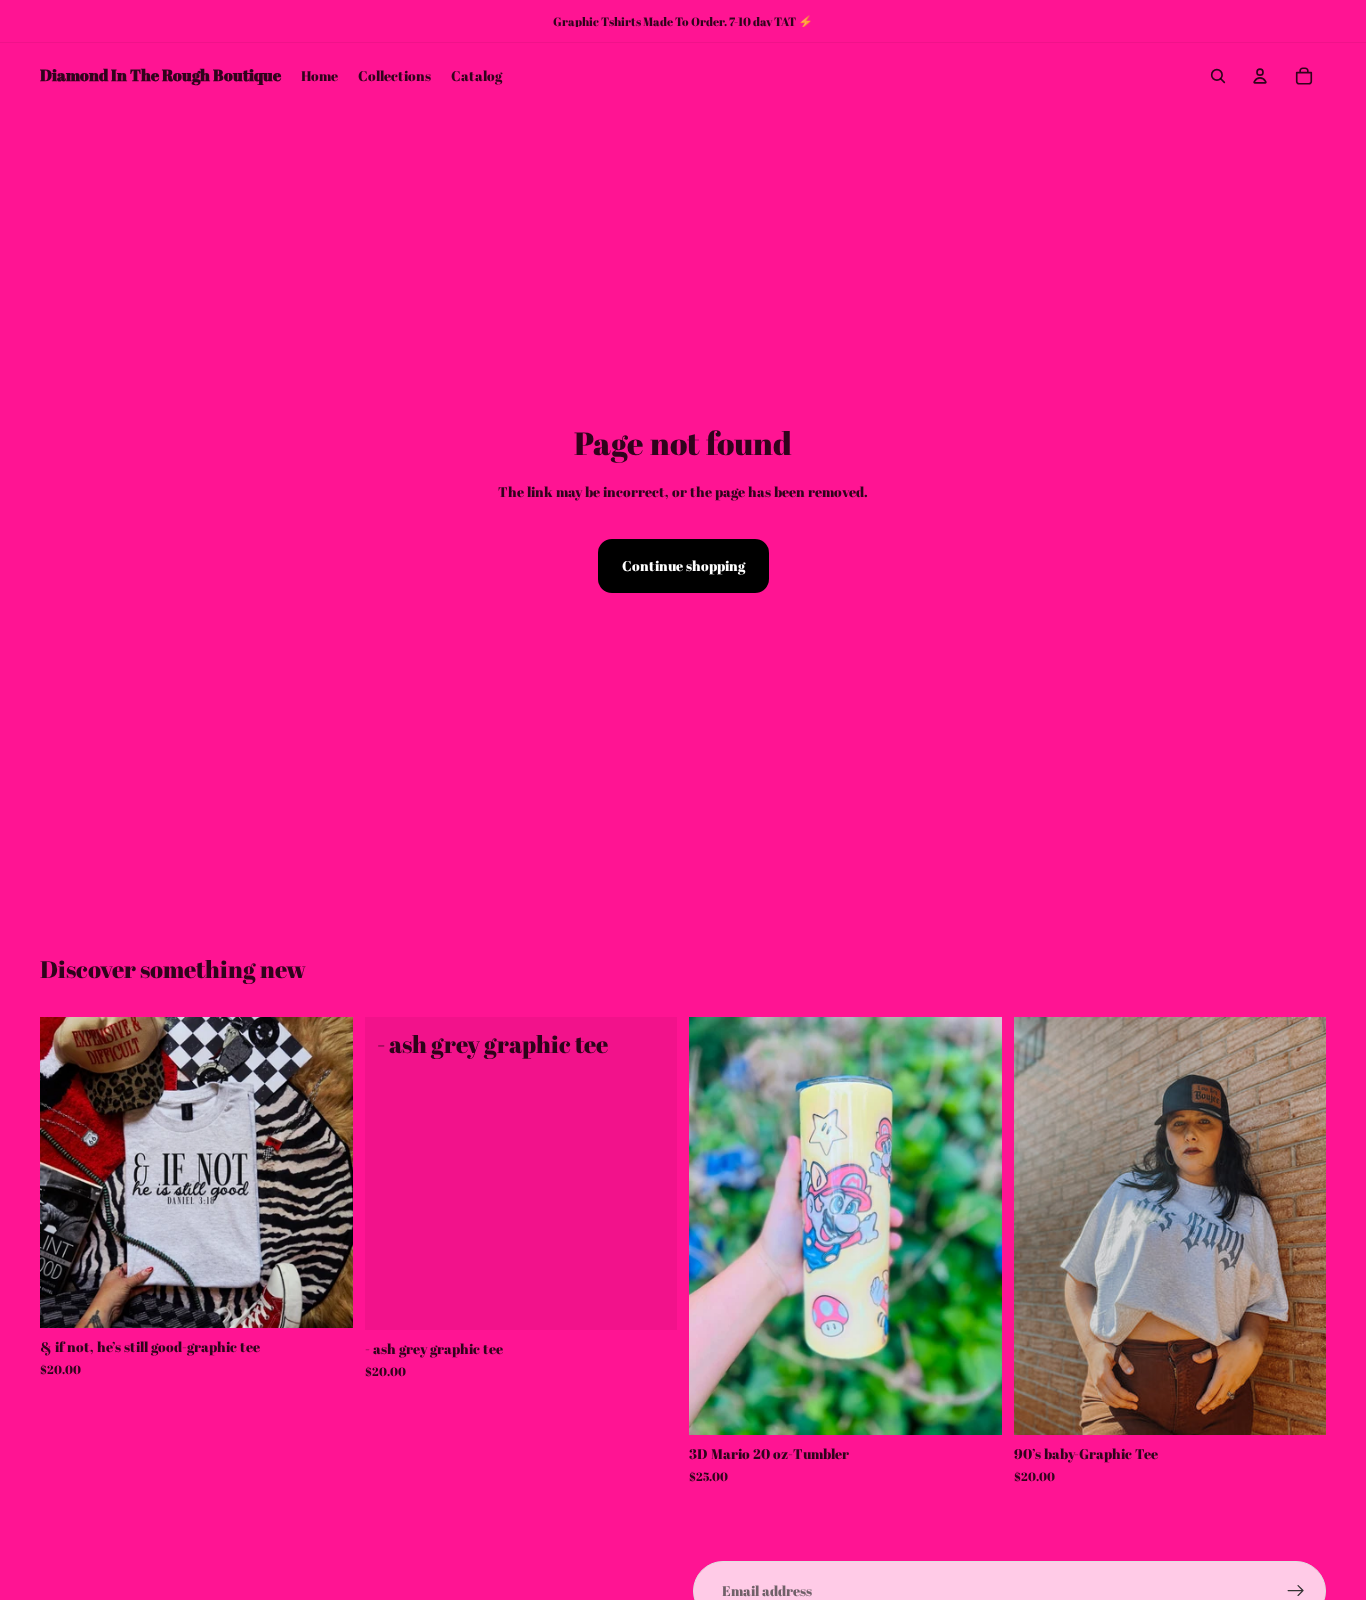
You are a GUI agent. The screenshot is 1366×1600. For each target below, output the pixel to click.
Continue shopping (683, 565)
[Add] (971, 1404)
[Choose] (322, 1297)
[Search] (1218, 76)
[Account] (1260, 76)
